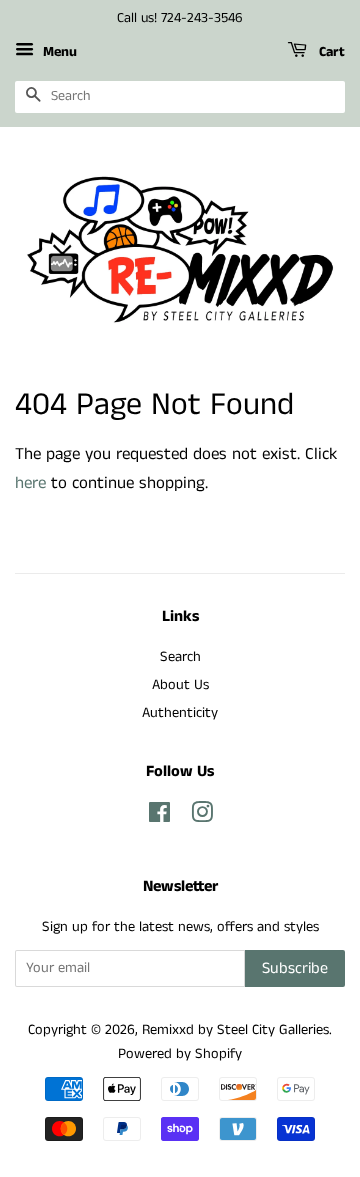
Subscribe (295, 968)
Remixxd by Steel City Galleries (235, 1030)
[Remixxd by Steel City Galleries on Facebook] (159, 817)
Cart (330, 52)
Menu (58, 52)
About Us (180, 685)
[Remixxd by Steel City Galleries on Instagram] (202, 817)
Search (180, 657)
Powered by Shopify (180, 1054)
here (30, 483)
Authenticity (180, 713)
